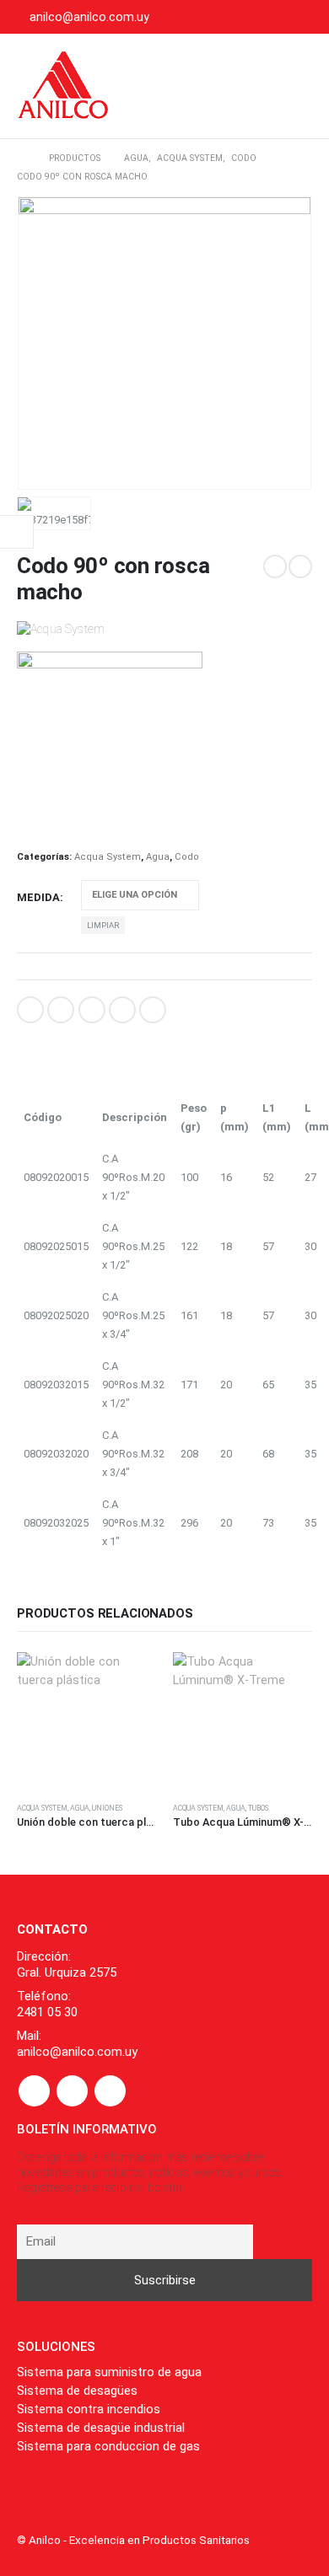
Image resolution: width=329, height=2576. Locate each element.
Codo (187, 857)
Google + (122, 1010)
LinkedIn (92, 1010)
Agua (158, 857)
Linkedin (110, 2091)
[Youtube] (273, 17)
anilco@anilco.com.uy (89, 17)
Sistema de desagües (77, 2391)
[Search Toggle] (247, 86)
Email (153, 1010)
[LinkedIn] (300, 17)
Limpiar (103, 925)
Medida (38, 897)
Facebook (30, 1010)
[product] (86, 1722)
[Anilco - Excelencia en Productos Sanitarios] (63, 86)
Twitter (61, 1010)
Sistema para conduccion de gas (108, 2446)
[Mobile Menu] (294, 86)
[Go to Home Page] (21, 158)
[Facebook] (246, 17)
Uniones (107, 1808)
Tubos (258, 1808)
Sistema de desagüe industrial (101, 2428)
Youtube (72, 2091)
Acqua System (108, 857)
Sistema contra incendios (89, 2409)
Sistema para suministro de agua (109, 2372)
